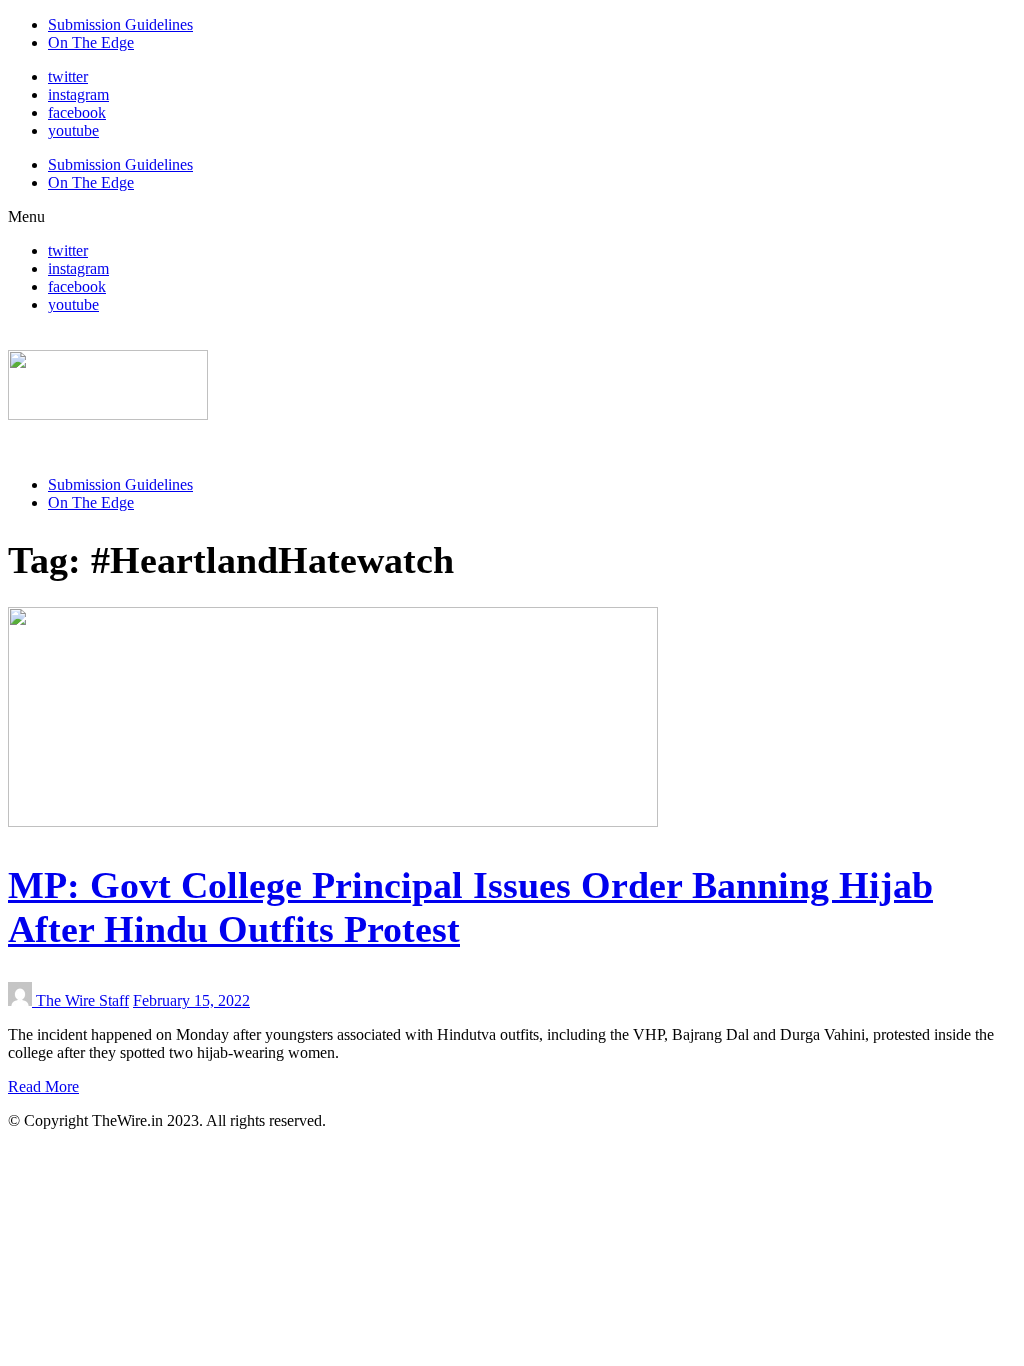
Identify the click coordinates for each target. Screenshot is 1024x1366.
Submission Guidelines (120, 24)
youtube (73, 130)
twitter (68, 76)
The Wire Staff (82, 1000)
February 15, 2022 (191, 1000)
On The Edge (91, 42)
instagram (78, 94)
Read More (43, 1086)
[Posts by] (22, 1000)
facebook (77, 112)
